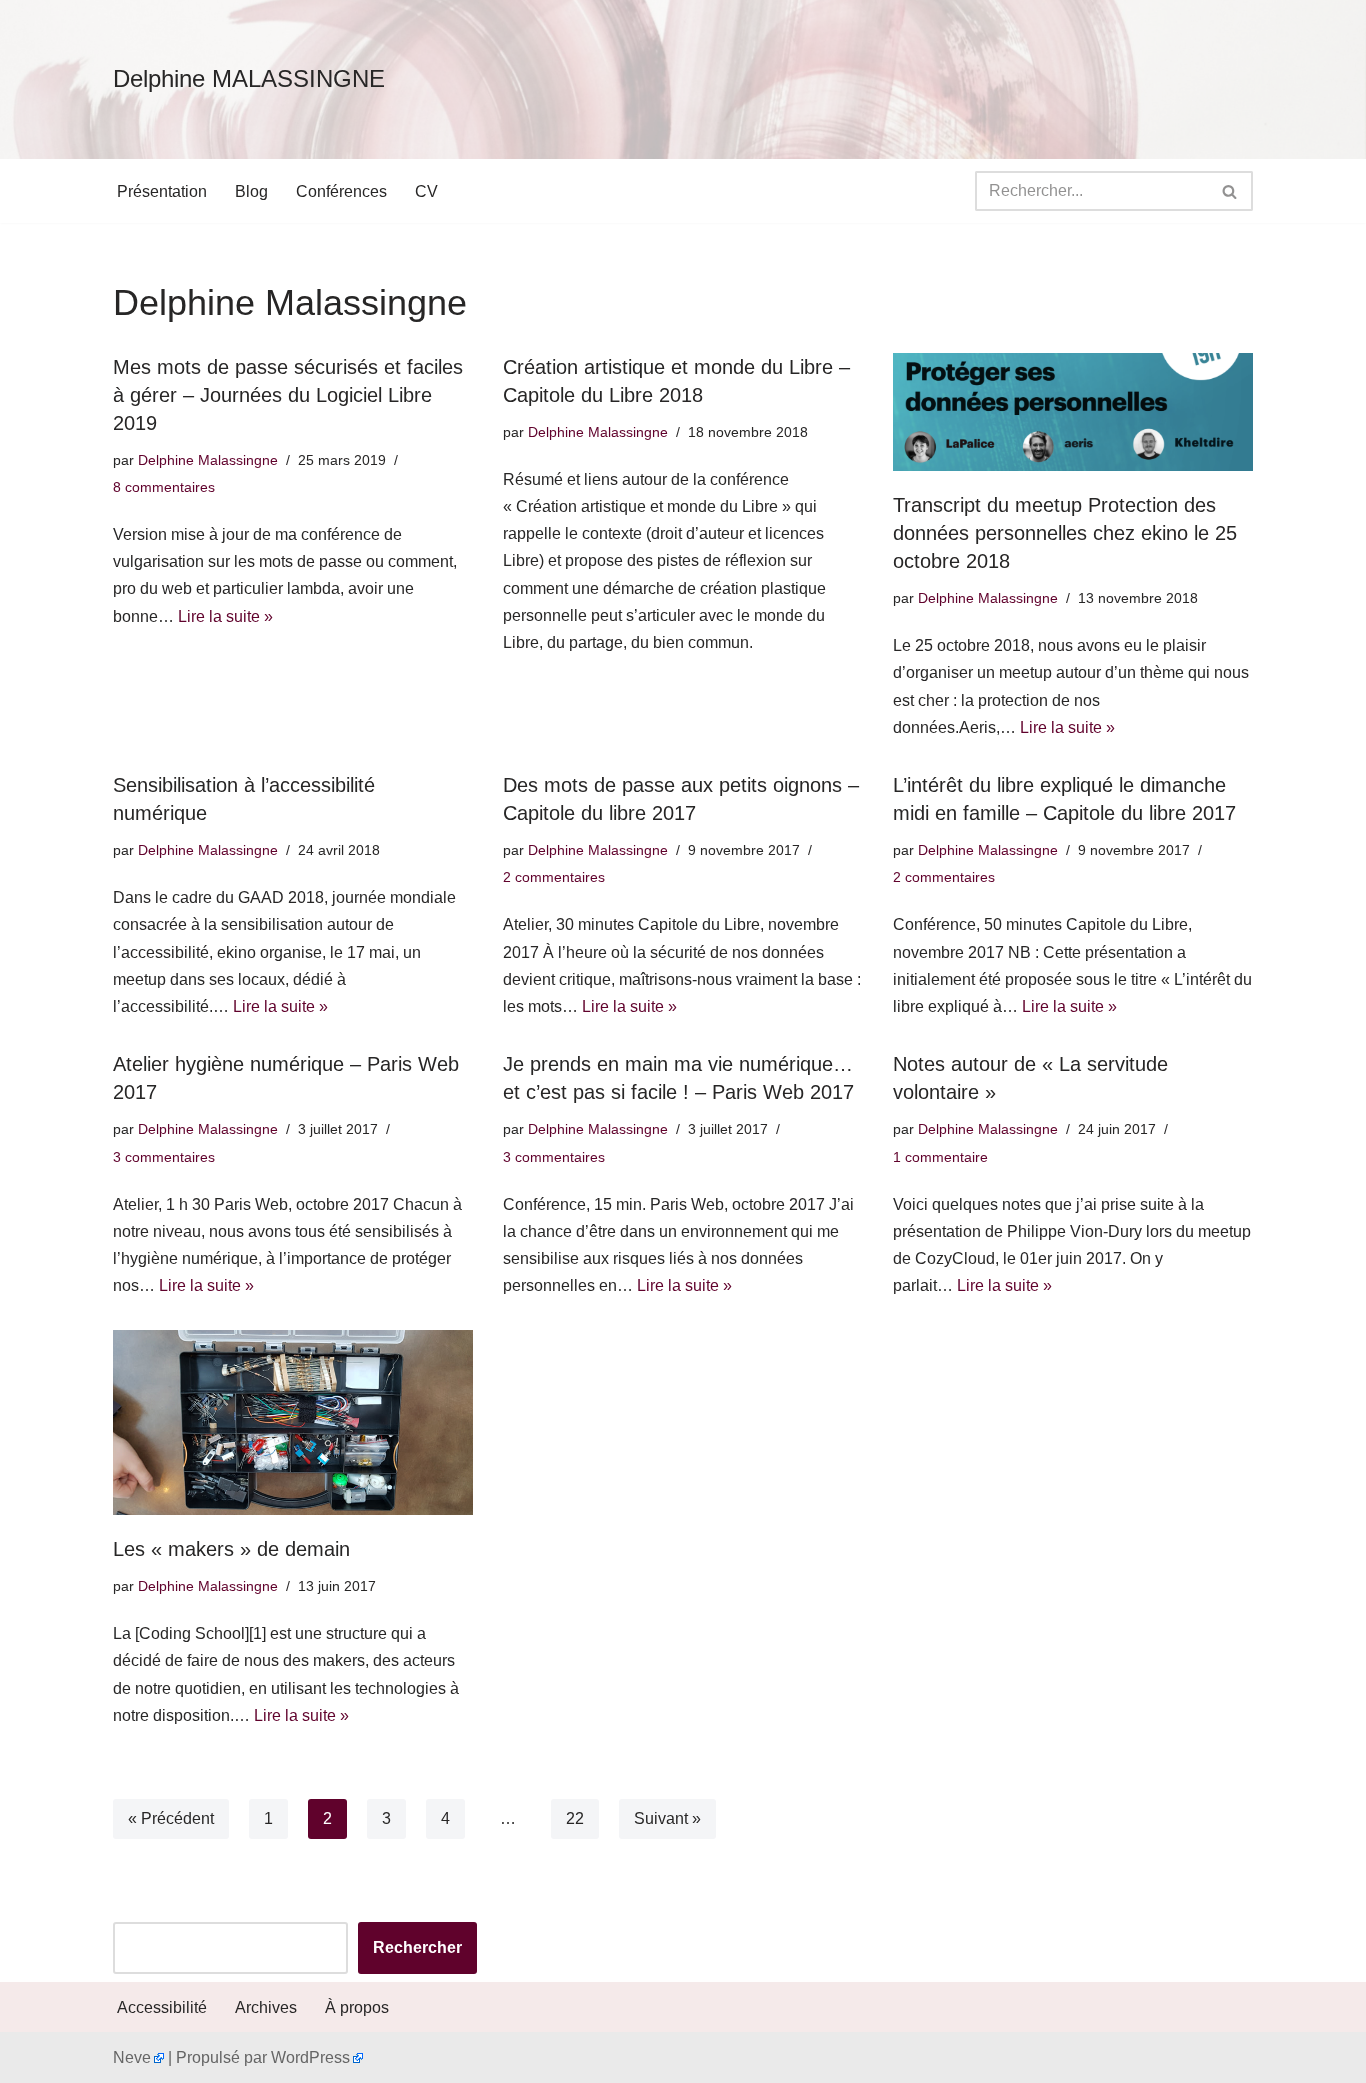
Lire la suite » (225, 616)
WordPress (310, 2057)
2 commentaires (554, 877)
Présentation (162, 191)
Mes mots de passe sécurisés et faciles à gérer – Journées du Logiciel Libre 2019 (288, 395)
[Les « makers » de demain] (293, 1423)
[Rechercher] (1230, 191)
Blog (251, 191)
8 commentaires (164, 487)
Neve (132, 2057)
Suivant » (667, 1818)
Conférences (341, 191)
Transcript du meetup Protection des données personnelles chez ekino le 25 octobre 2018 (1065, 533)
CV (426, 191)
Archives (266, 2007)
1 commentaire (940, 1157)
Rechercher (417, 1947)
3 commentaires (164, 1157)
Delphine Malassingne (208, 460)
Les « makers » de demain (231, 1549)
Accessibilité (162, 2007)
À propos (357, 2007)
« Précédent (171, 1818)
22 (575, 1818)
